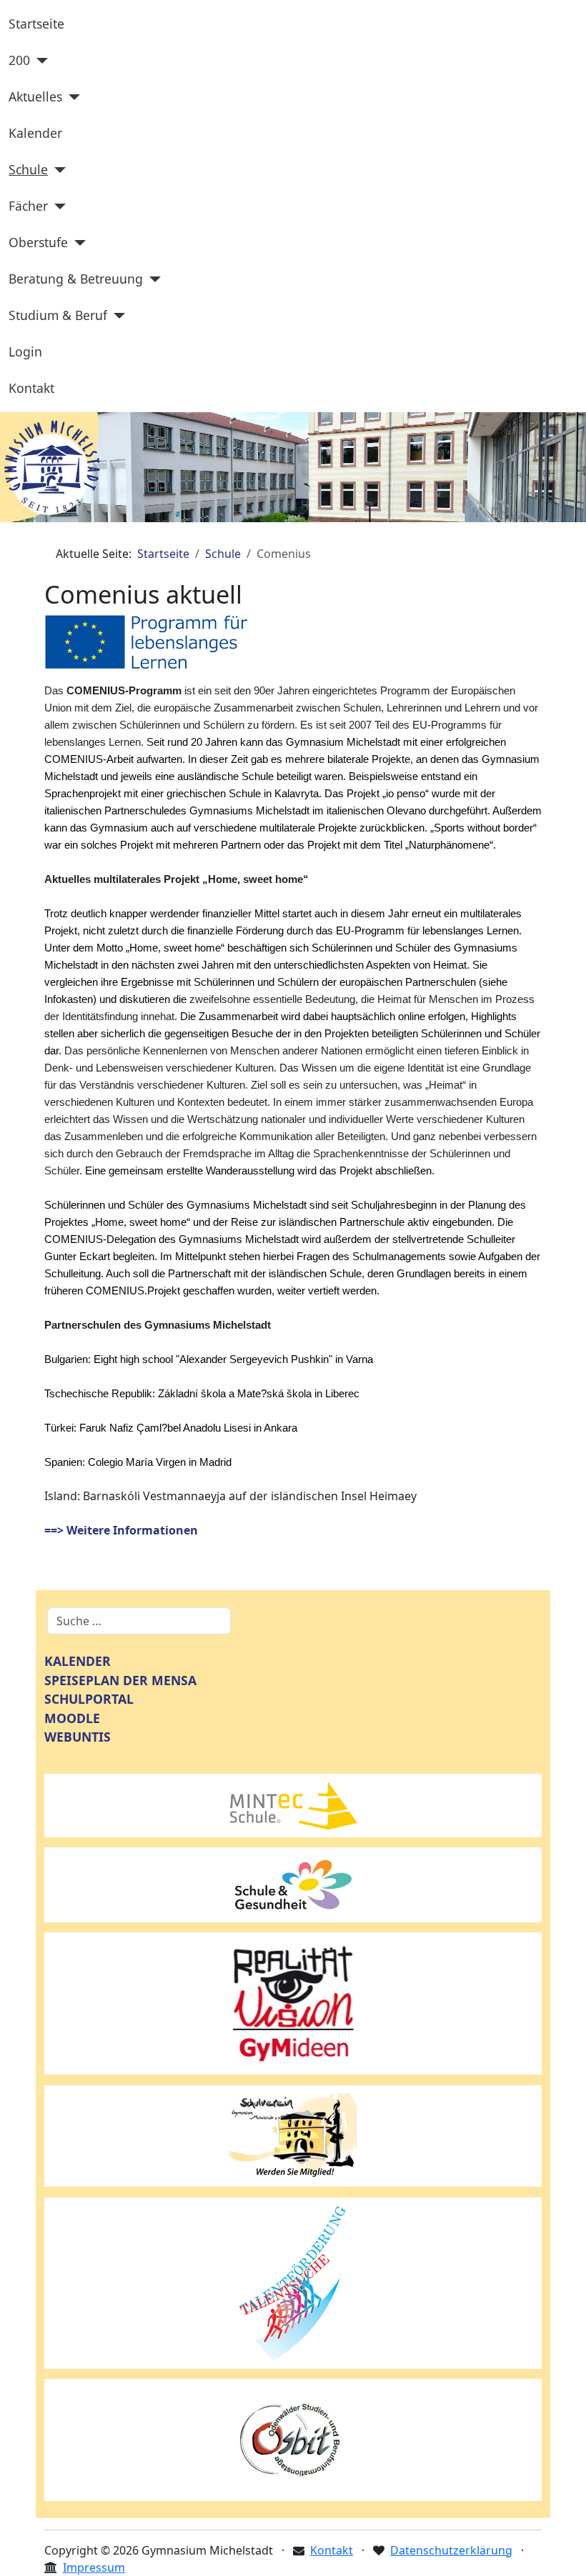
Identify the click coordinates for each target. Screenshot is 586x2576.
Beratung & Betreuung (76, 279)
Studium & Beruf (58, 315)
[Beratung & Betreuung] (152, 279)
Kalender (35, 133)
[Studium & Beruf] (116, 316)
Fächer (28, 206)
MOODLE (72, 1718)
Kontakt (31, 388)
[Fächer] (57, 206)
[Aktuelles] (71, 97)
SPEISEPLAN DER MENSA (120, 1680)
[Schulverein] (293, 2135)
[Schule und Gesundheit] (293, 1884)
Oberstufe (38, 242)
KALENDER (78, 1661)
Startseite (36, 24)
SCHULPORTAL (89, 1699)
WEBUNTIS (78, 1737)
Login (25, 351)
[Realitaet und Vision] (293, 2002)
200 (19, 60)
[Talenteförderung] (293, 2282)
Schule (28, 169)
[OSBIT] (293, 2439)
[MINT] (293, 1804)
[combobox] (139, 1621)
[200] (39, 61)
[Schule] (57, 170)
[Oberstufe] (77, 243)
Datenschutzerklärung (451, 2550)
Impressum (94, 2567)
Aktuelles (35, 96)
